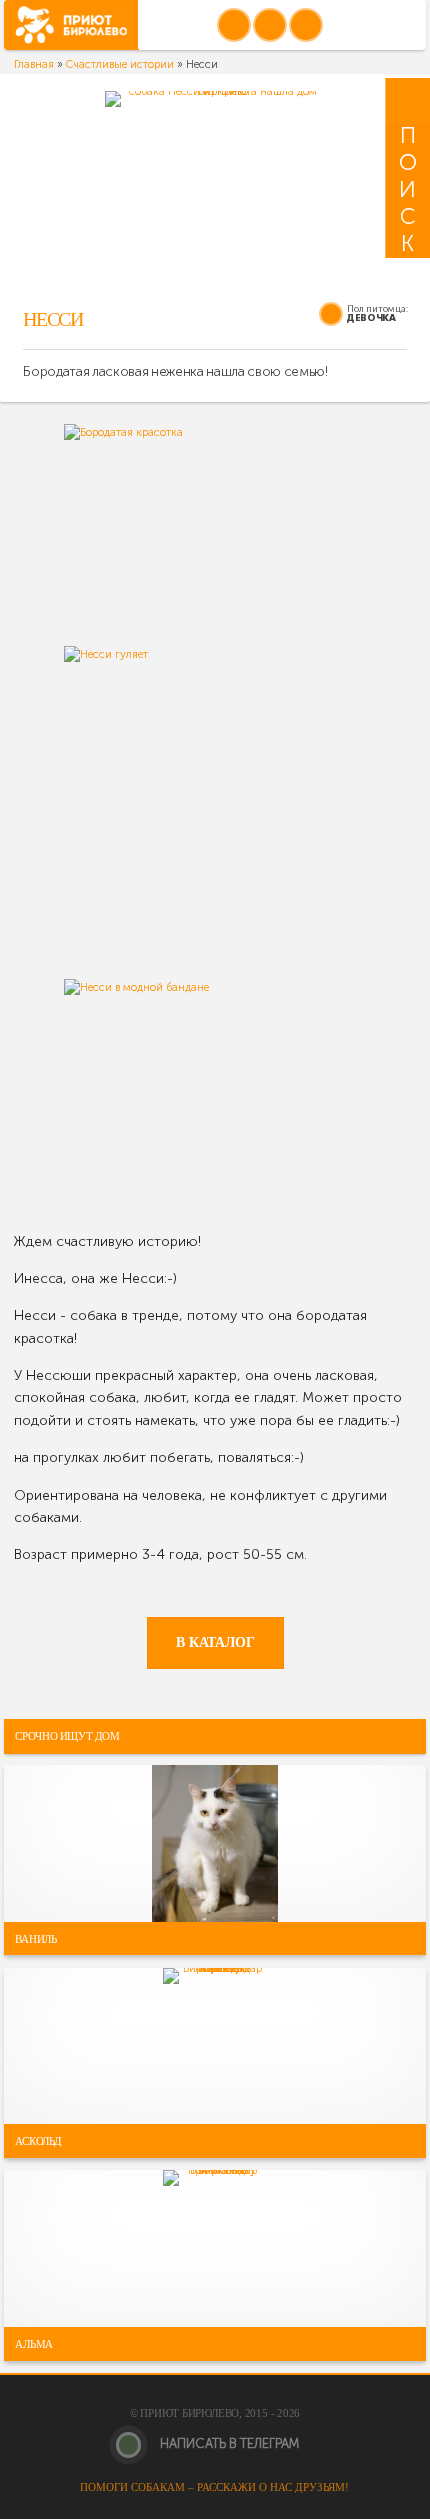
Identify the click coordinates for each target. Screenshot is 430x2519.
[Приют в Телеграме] (306, 25)
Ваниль (35, 1938)
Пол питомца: (377, 308)
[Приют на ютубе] (270, 25)
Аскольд (38, 2141)
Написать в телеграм (228, 2443)
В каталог (215, 1642)
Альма (34, 2344)
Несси (52, 319)
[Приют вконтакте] (234, 25)
